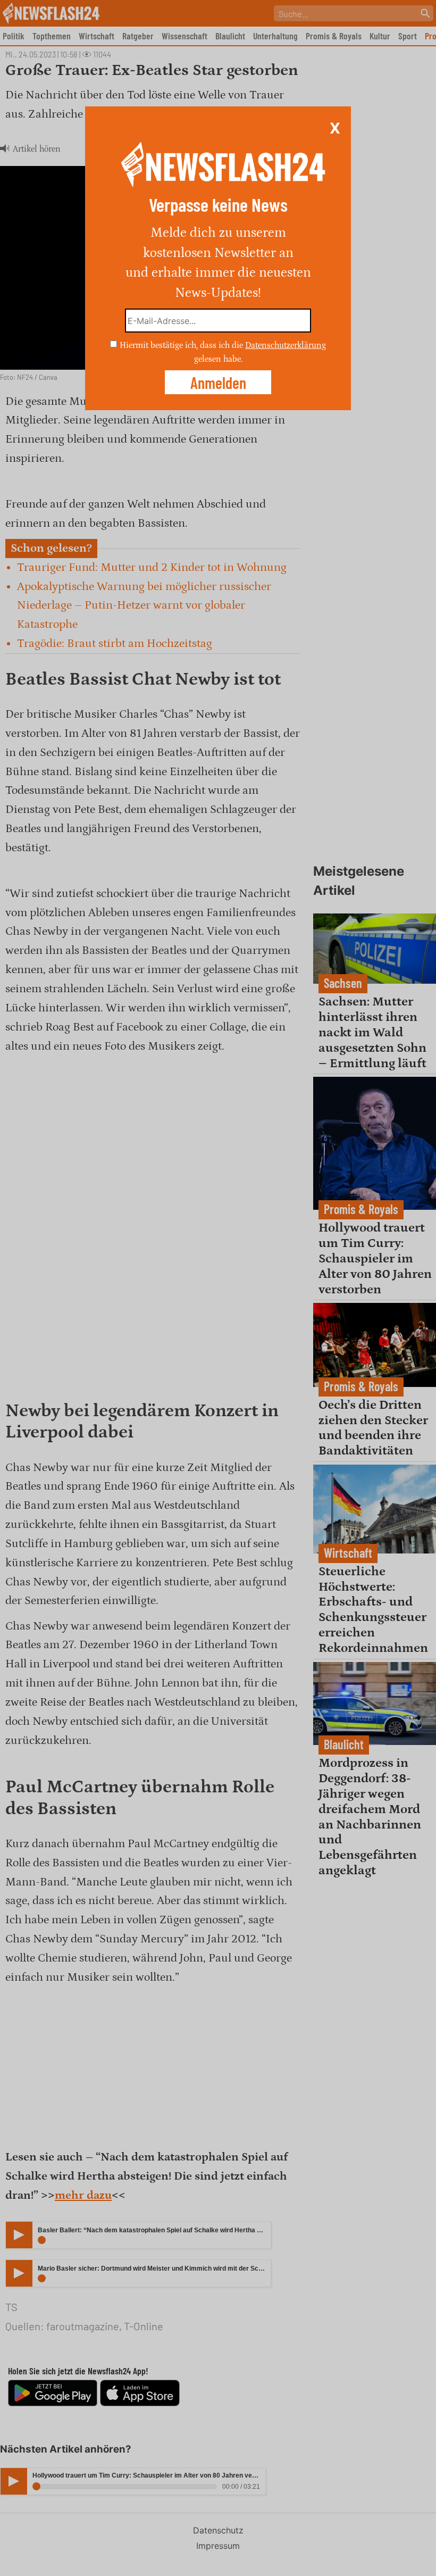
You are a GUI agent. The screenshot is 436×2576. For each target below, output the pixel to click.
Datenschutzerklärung (286, 345)
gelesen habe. (218, 359)
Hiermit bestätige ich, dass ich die (182, 345)
